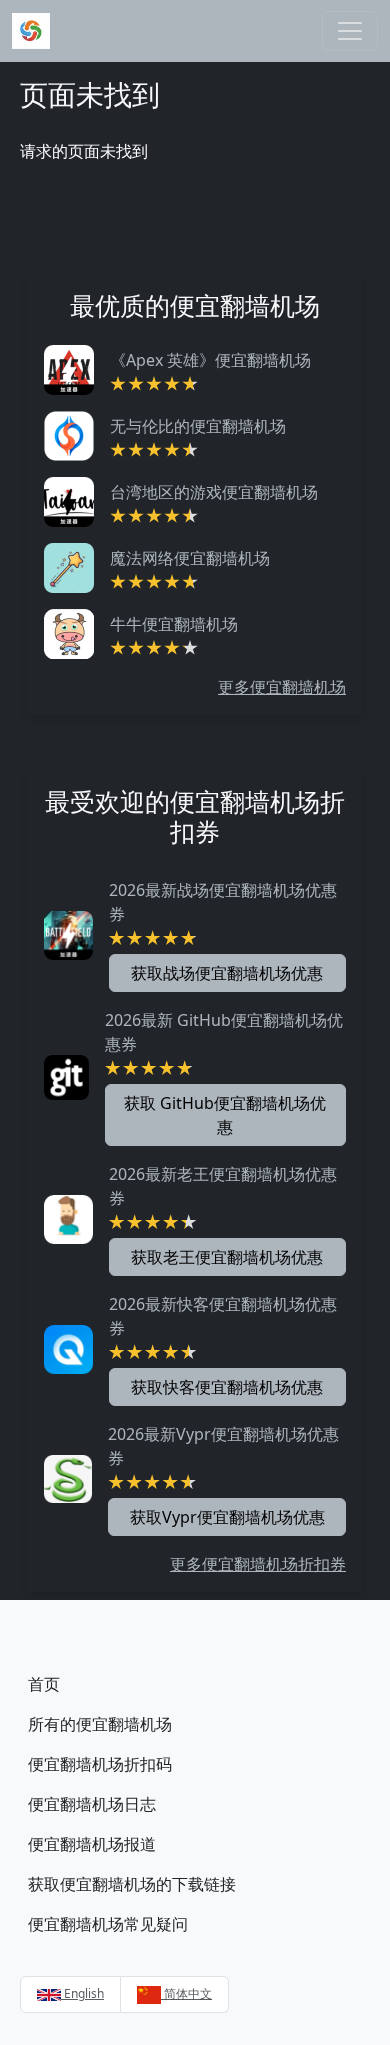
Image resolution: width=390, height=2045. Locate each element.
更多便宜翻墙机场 (282, 687)
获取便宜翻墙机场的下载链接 (132, 1884)
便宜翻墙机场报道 (92, 1844)
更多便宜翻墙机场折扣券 (258, 1564)
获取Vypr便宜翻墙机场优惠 (227, 1517)
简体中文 (186, 1993)
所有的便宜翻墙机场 (100, 1724)
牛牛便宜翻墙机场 (174, 624)
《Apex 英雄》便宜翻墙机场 (210, 360)
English (82, 1993)
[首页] (31, 31)
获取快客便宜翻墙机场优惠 (227, 1387)
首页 (44, 1684)
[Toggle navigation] (350, 31)
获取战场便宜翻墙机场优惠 (227, 973)
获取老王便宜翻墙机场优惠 (227, 1257)
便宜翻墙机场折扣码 (100, 1764)
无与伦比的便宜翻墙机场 (198, 426)
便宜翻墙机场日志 (92, 1804)
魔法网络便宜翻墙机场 (190, 558)
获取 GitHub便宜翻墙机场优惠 (225, 1115)
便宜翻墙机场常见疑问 (108, 1924)
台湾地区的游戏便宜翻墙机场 (214, 492)
